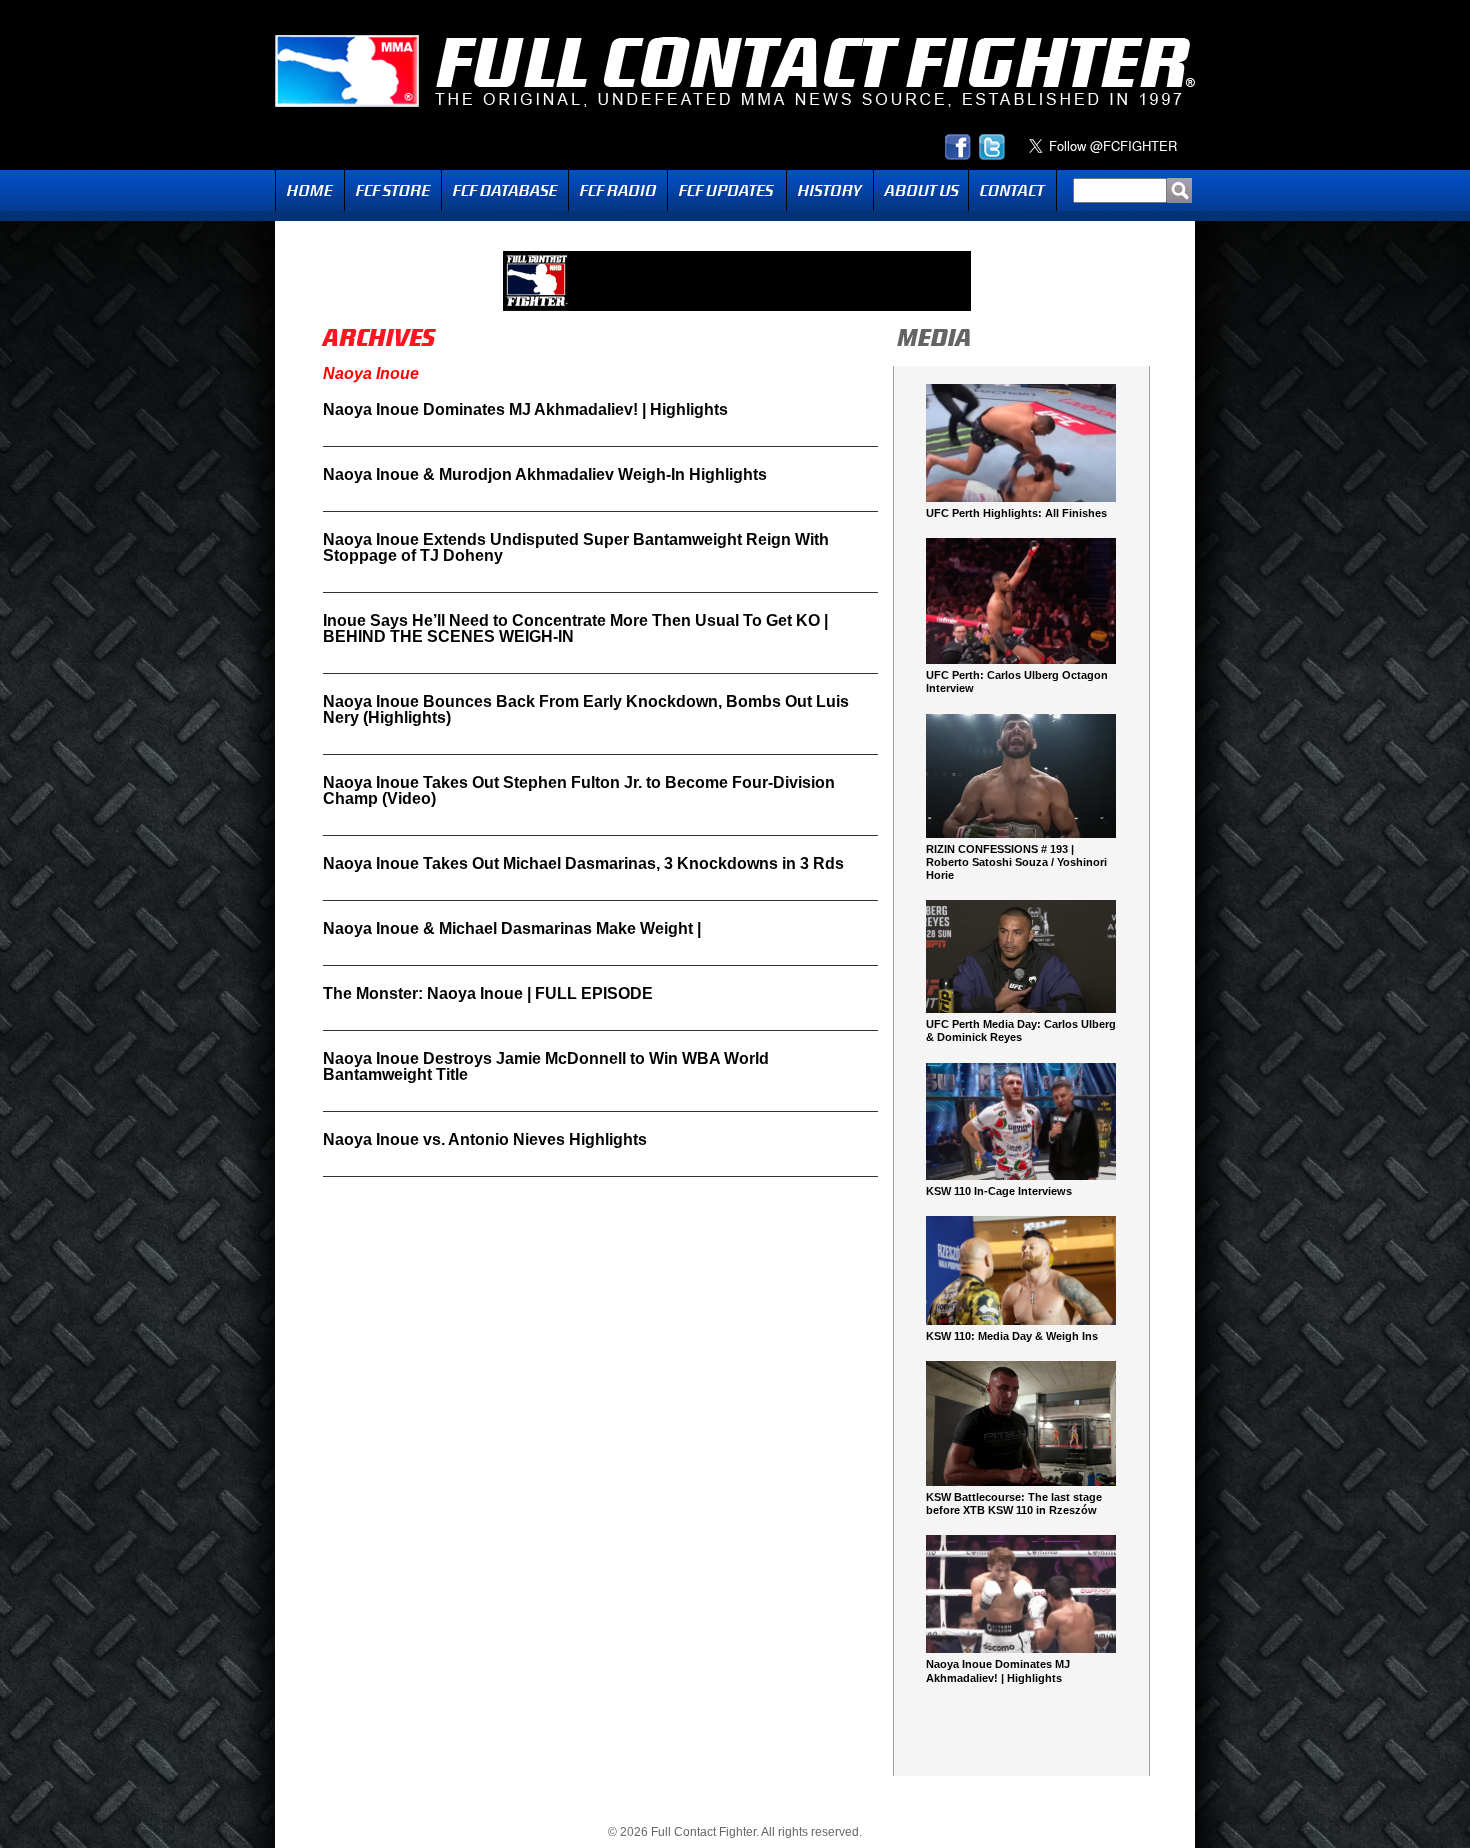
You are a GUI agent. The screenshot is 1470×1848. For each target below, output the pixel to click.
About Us (921, 190)
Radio (618, 190)
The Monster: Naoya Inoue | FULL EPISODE (488, 993)
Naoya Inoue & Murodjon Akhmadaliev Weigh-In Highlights (545, 474)
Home (310, 190)
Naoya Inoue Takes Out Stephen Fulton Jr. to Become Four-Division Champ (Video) (579, 790)
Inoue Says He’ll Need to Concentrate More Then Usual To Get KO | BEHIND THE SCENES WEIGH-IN (575, 628)
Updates (727, 190)
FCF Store (393, 190)
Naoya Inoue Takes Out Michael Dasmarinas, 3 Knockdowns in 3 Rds (583, 863)
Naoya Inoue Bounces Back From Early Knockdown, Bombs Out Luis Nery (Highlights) (586, 709)
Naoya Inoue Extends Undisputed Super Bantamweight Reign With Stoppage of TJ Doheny (576, 547)
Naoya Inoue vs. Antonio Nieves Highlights (485, 1139)
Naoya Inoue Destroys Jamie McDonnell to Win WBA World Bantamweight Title (546, 1066)
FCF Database (505, 190)
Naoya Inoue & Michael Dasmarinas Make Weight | (512, 928)
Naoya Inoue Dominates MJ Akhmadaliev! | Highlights (525, 409)
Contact (1012, 190)
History (830, 190)
